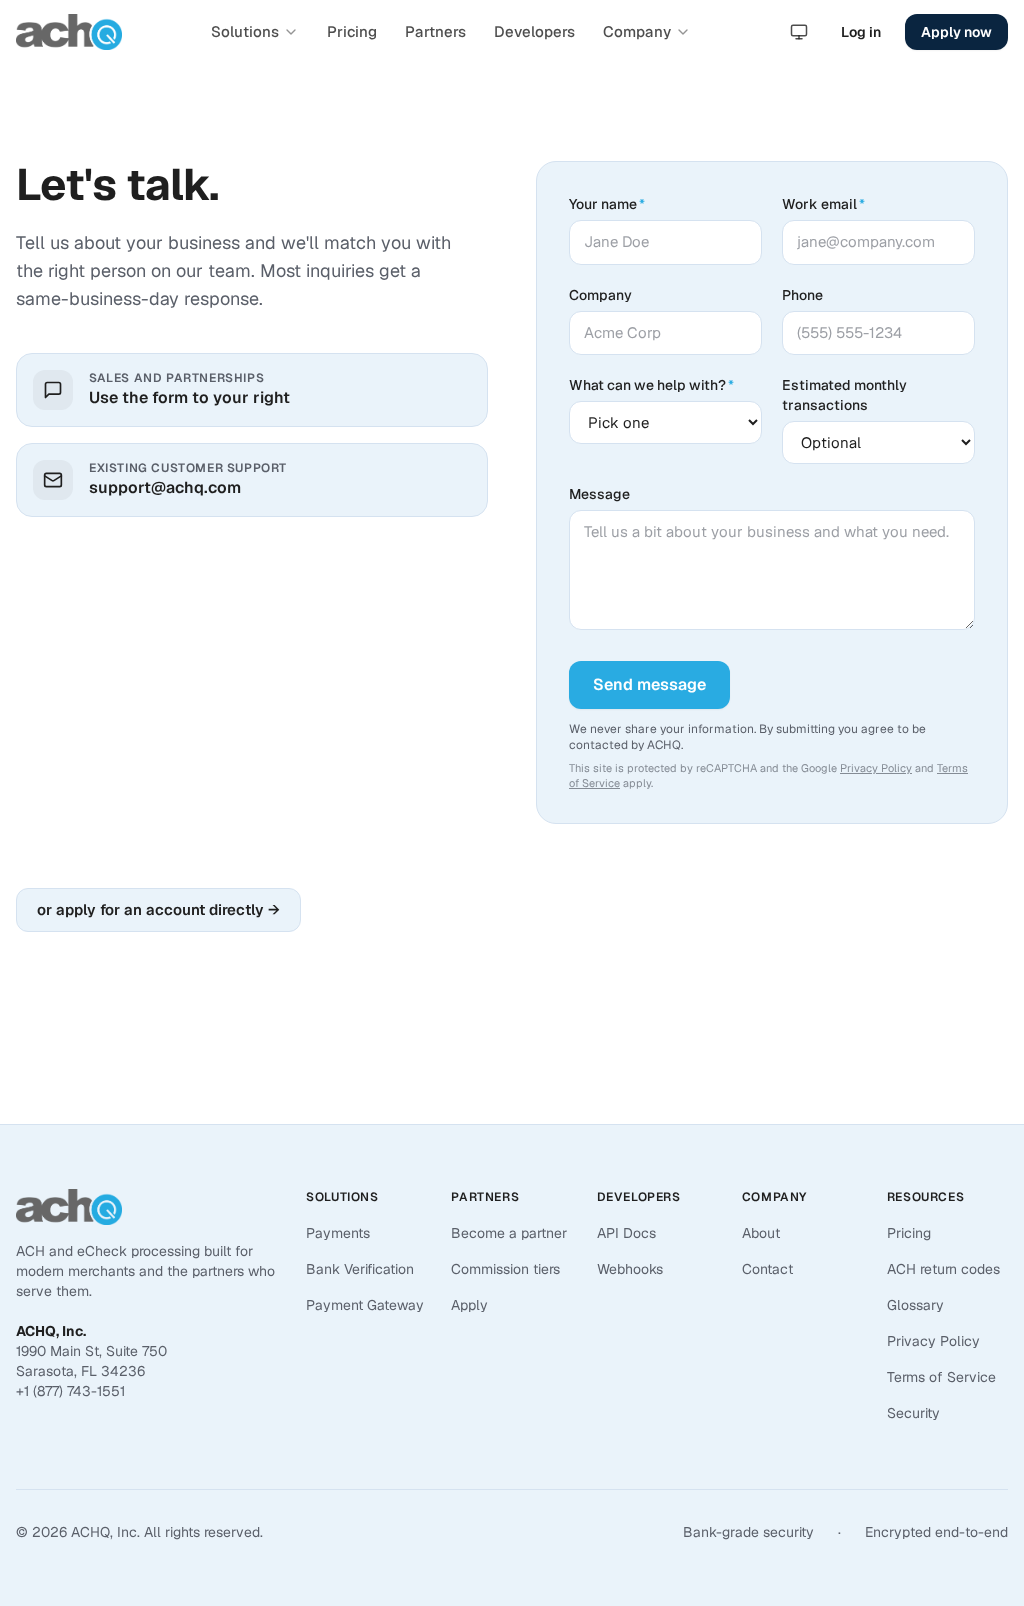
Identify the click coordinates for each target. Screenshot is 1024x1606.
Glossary (915, 1305)
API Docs (626, 1233)
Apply (469, 1305)
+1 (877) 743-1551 (70, 1391)
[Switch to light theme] (799, 32)
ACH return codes (943, 1269)
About (761, 1233)
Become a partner (509, 1233)
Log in (861, 32)
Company (637, 31)
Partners (435, 31)
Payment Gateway (365, 1305)
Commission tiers (505, 1269)
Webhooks (630, 1269)
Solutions (245, 31)
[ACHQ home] (69, 32)
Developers (534, 31)
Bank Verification (360, 1269)
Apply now (956, 32)
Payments (338, 1233)
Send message (649, 684)
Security (913, 1413)
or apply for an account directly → (158, 909)
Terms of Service (941, 1377)
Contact (767, 1269)
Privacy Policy (876, 768)
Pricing (352, 31)
